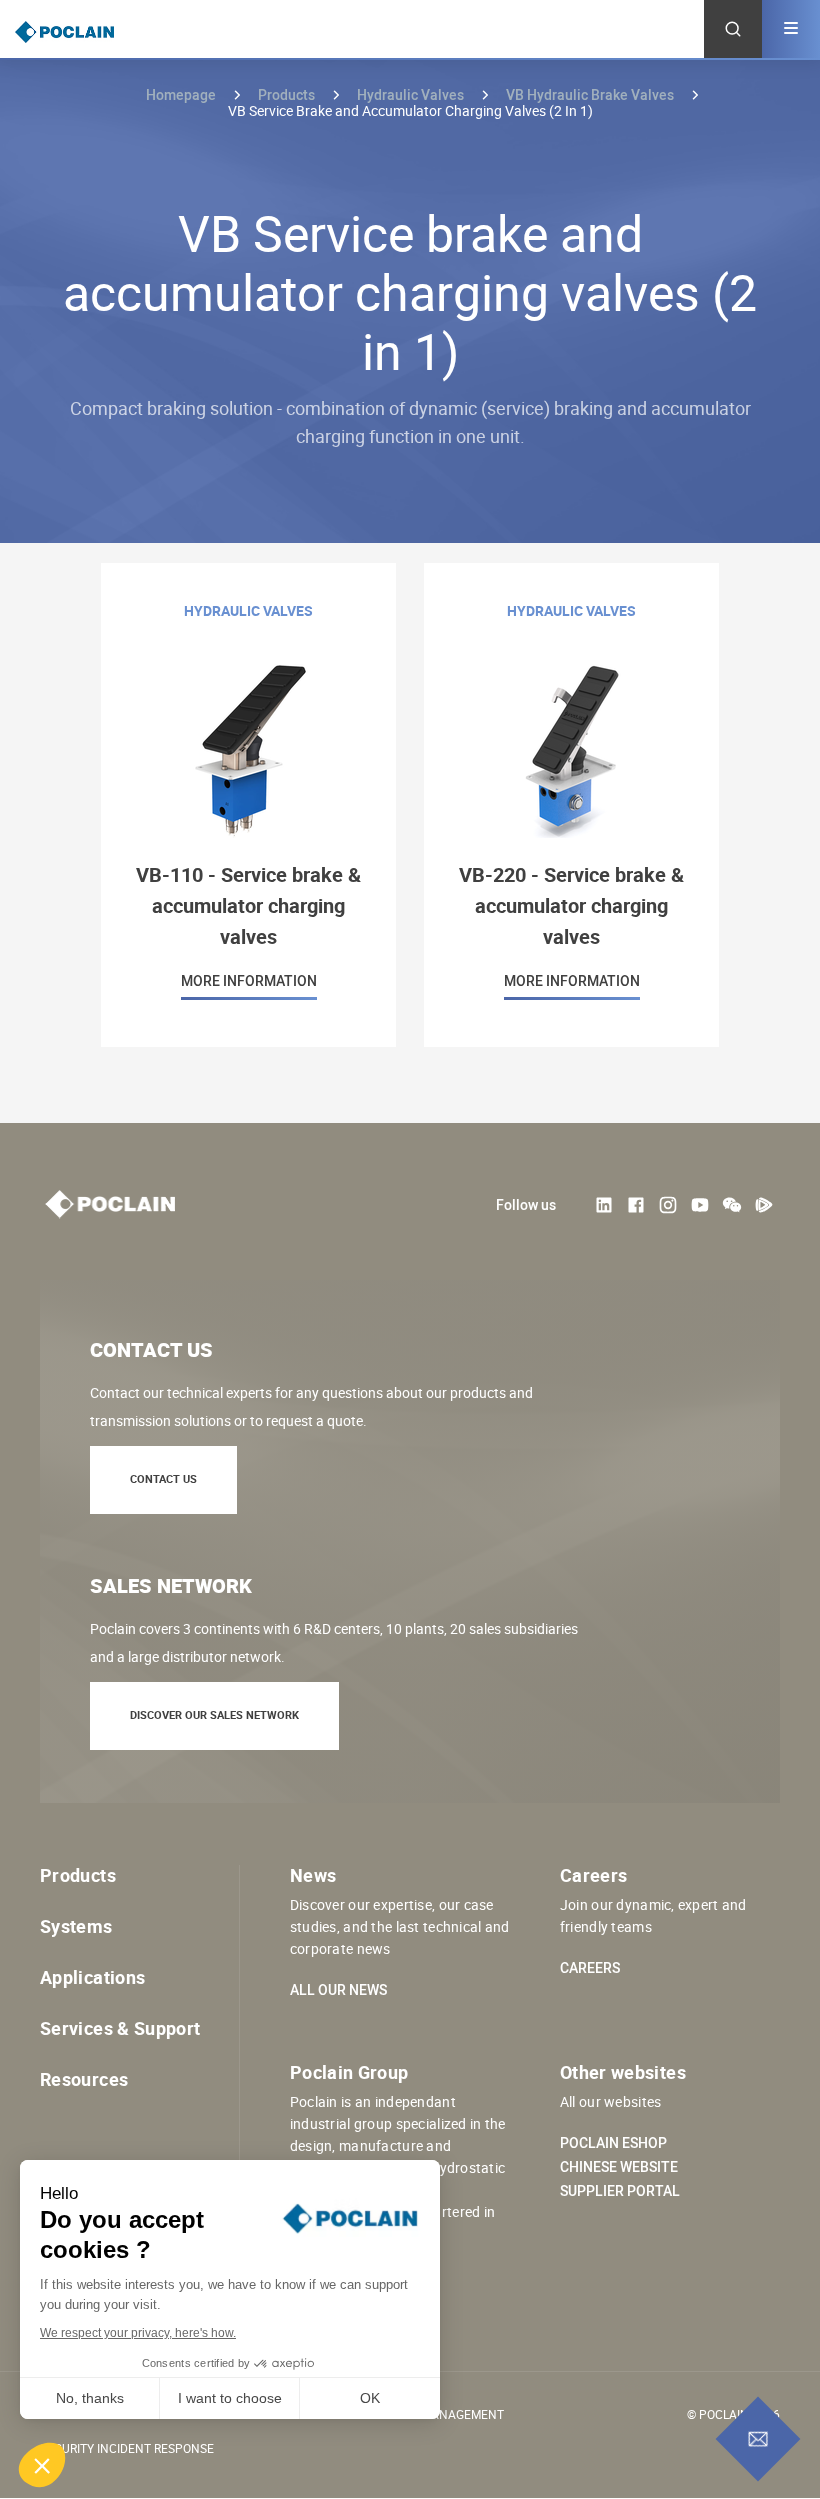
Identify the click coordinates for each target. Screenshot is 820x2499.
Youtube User (700, 1205)
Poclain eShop (613, 2143)
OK (370, 2398)
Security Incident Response (127, 2448)
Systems (76, 1926)
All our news (338, 1990)
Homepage (181, 94)
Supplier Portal (620, 2191)
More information (248, 805)
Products (286, 94)
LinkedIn (604, 1205)
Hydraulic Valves (410, 94)
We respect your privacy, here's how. (138, 2333)
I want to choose (230, 2398)
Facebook (636, 1205)
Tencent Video (764, 1205)
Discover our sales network (214, 1714)
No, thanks (90, 2398)
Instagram (668, 1205)
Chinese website (619, 2167)
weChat (732, 1205)
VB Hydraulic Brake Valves (590, 94)
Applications (92, 1977)
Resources (84, 2079)
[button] (42, 2465)
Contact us (163, 1478)
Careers (590, 1968)
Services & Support (120, 2028)
